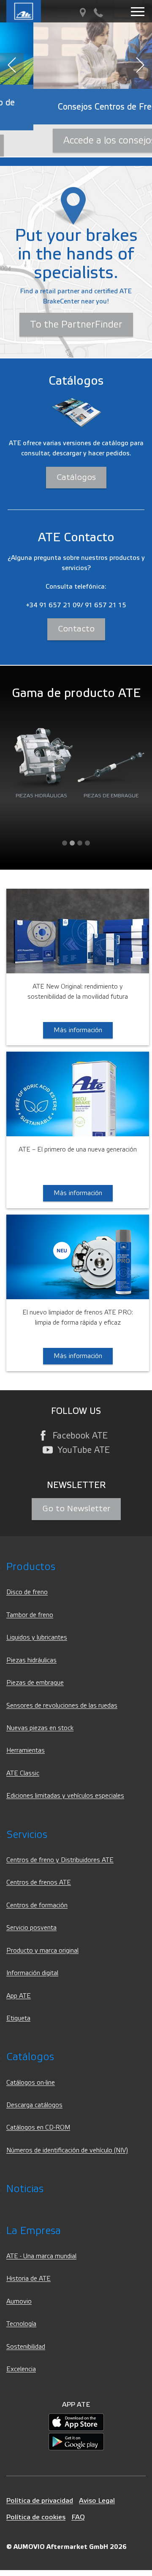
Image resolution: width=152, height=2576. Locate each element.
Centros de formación (37, 1905)
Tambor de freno (30, 1615)
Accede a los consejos (76, 141)
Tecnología (21, 2324)
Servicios (27, 1835)
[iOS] (76, 2422)
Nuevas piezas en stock (40, 1728)
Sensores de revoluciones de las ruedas (62, 1706)
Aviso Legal (97, 2500)
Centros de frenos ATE (39, 1883)
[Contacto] (98, 13)
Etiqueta (18, 2018)
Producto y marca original (42, 1951)
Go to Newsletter (76, 1509)
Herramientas (26, 1751)
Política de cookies (36, 2517)
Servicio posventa (31, 1928)
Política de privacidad (40, 2500)
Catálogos (76, 477)
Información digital (32, 1973)
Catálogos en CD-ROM (38, 2128)
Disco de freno (27, 1592)
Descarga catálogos (34, 2105)
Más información (78, 1030)
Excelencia (21, 2369)
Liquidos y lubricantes (37, 1638)
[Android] (76, 2441)
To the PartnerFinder (76, 325)
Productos (31, 1567)
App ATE (19, 1996)
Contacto (76, 629)
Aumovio (19, 2302)
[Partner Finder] (83, 13)
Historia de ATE (28, 2279)
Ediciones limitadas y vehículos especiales (65, 1796)
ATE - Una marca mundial (41, 2256)
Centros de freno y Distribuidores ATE (60, 1860)
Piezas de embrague (35, 1683)
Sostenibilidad (26, 2347)
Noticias (25, 2189)
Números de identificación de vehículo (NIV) (67, 2150)
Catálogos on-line (31, 2083)
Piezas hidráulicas (31, 1660)
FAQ (78, 2517)
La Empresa (34, 2231)
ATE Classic (23, 1773)
